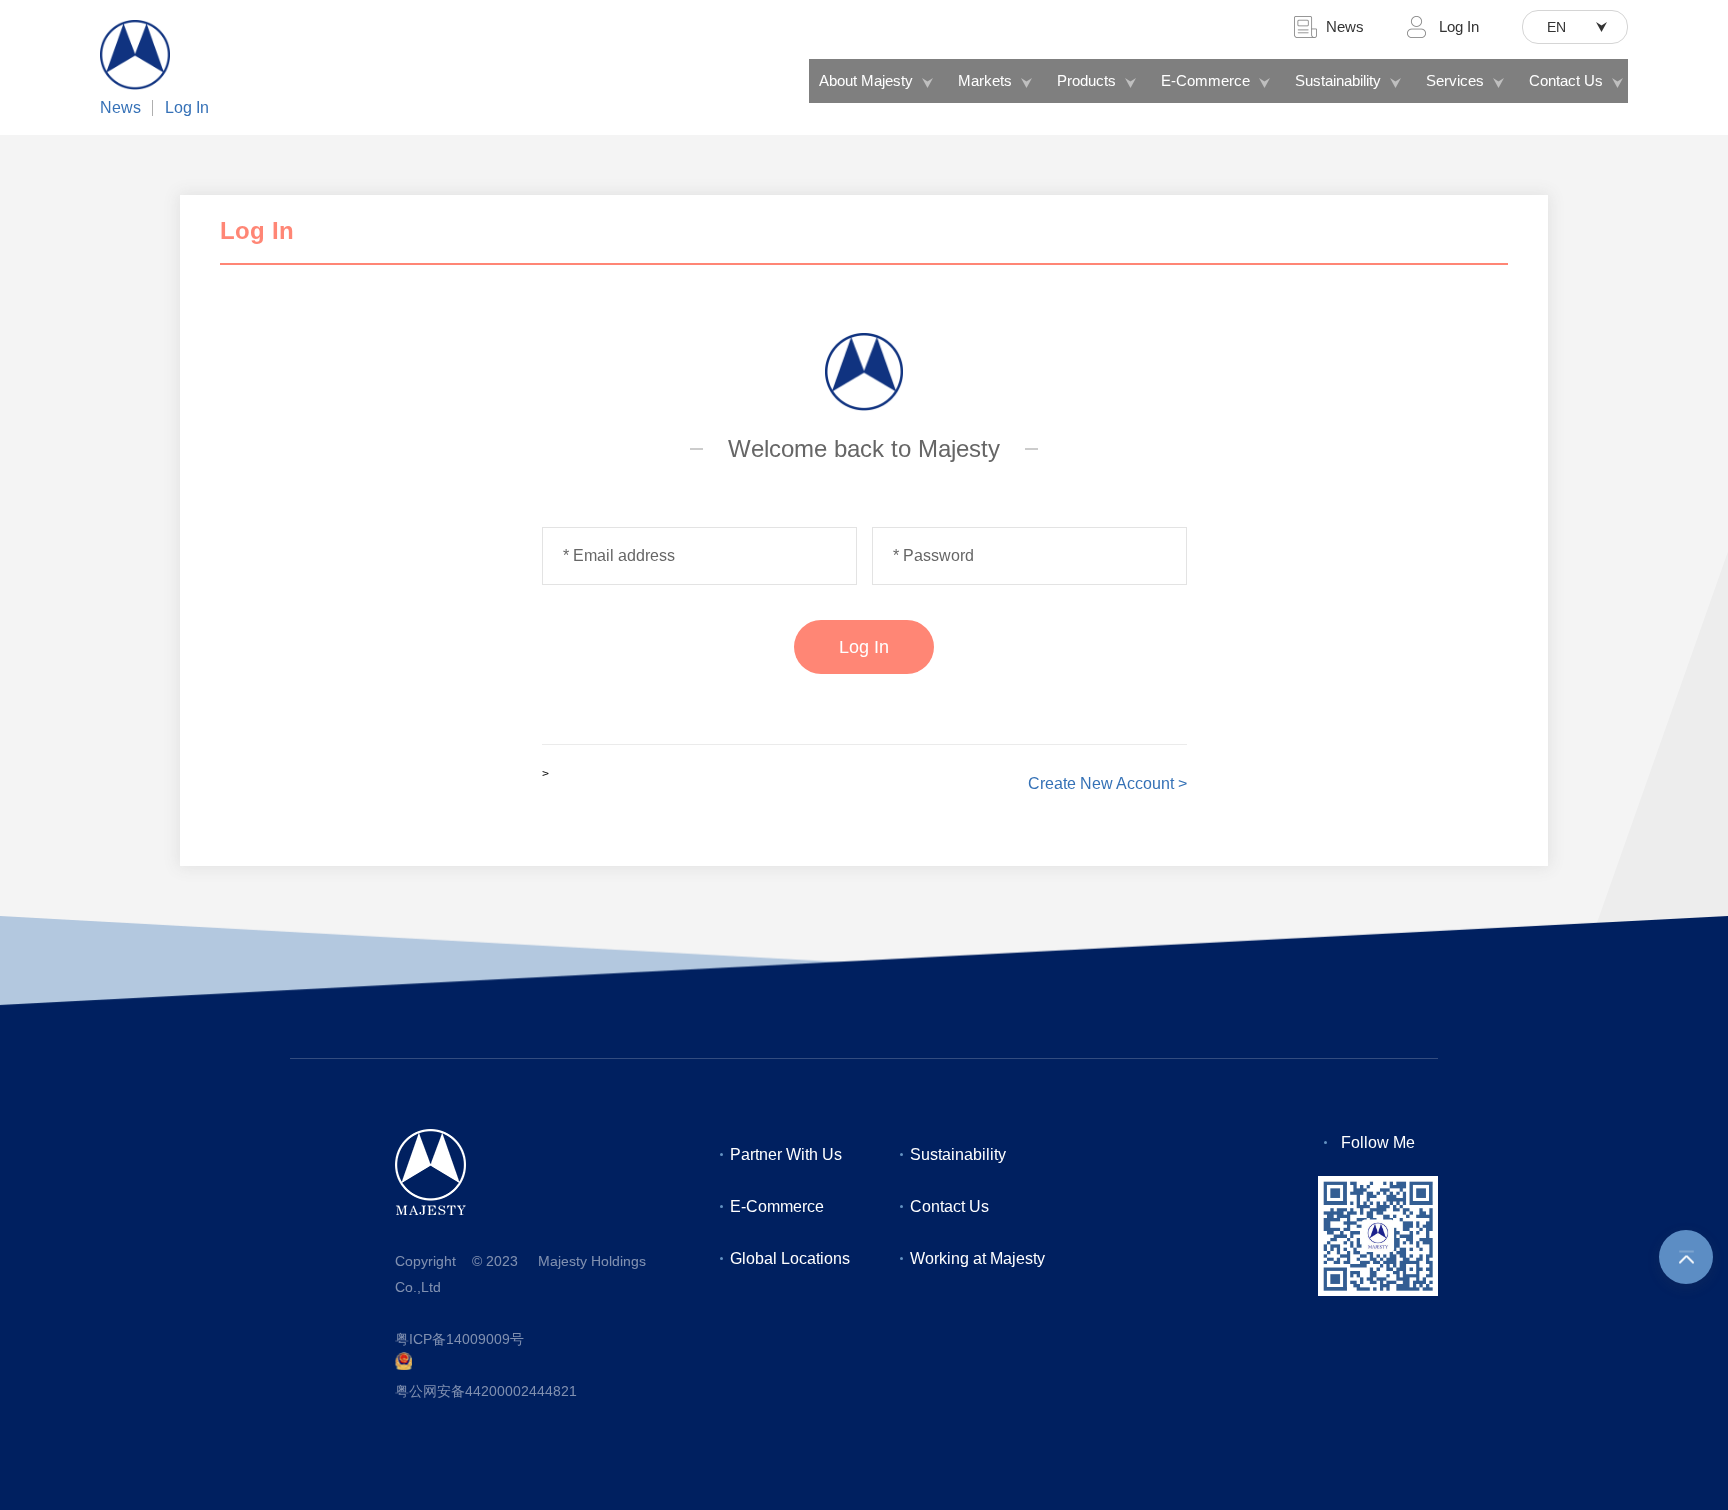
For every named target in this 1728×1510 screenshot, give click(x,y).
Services (1455, 80)
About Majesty (866, 80)
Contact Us (1566, 80)
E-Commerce (1205, 80)
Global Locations (790, 1258)
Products (1086, 80)
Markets (985, 80)
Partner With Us (786, 1154)
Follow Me (1378, 1142)
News (120, 107)
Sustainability (1338, 80)
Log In (187, 107)
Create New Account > (1107, 783)
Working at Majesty (977, 1258)
